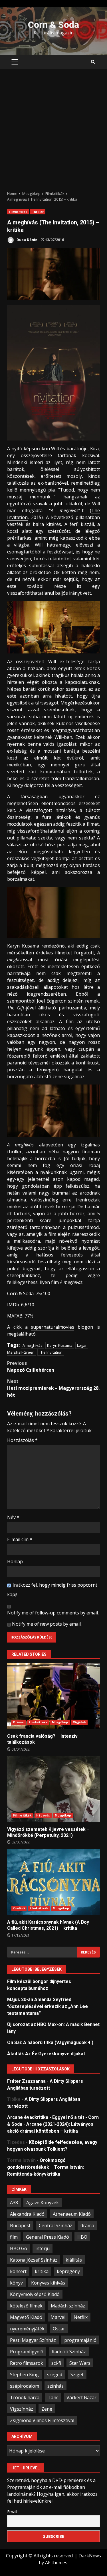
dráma (87, 2225)
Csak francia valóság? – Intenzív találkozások (53, 1696)
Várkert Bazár (81, 2397)
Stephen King (24, 2375)
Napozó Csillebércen (31, 1367)
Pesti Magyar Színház (33, 2340)
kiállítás (74, 2260)
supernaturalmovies (53, 1327)
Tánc (53, 2397)
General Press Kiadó (48, 2237)
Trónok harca (25, 2397)
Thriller (38, 212)
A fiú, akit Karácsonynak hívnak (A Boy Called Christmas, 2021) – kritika (53, 1882)
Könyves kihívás (48, 2283)
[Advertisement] (53, 130)
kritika (42, 2271)
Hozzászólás (22, 1440)
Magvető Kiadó (26, 2317)
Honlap (15, 1561)
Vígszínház (22, 2409)
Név (13, 1517)
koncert (18, 2271)
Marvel (58, 2317)
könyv (16, 2283)
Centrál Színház (55, 2225)
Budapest (20, 2225)
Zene (47, 2409)
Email (12, 2512)
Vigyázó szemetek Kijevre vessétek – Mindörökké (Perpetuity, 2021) (53, 1789)
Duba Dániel (27, 240)
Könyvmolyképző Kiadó (35, 2294)
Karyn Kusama (60, 1345)
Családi (19, 1908)
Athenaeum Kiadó (72, 2214)
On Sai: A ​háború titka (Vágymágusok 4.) (50, 2042)
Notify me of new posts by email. (47, 1624)
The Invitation (51, 1352)
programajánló (80, 2340)
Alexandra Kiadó (27, 2214)
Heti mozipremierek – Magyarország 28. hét (53, 1388)
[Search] (93, 62)
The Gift (16, 1008)
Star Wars (80, 2363)
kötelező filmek (26, 2306)
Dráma (19, 1722)
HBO (82, 2237)
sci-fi (56, 2363)
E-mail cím (20, 1539)
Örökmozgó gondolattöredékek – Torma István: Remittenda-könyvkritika (46, 2167)
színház (55, 2386)
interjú (43, 2248)
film (14, 2237)
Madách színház (68, 2306)
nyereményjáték (27, 2329)
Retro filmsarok (27, 2363)
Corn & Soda (53, 25)
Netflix (81, 2317)
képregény (68, 2271)
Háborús (43, 1815)
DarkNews (90, 2556)
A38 (14, 2203)
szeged (55, 2375)
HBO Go (19, 2248)
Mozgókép (60, 1722)
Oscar (59, 2329)
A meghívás (33, 1345)
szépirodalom (25, 2386)
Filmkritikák (18, 212)
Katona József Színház (34, 2260)
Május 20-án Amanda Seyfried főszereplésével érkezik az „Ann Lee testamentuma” (48, 2006)
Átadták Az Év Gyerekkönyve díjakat (46, 2054)
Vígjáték (80, 1722)
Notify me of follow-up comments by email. (53, 1613)
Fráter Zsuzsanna (26, 2081)
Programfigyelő (27, 2352)
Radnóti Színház (69, 2352)
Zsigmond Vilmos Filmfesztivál (42, 2420)
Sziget (77, 2375)
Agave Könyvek (43, 2203)
